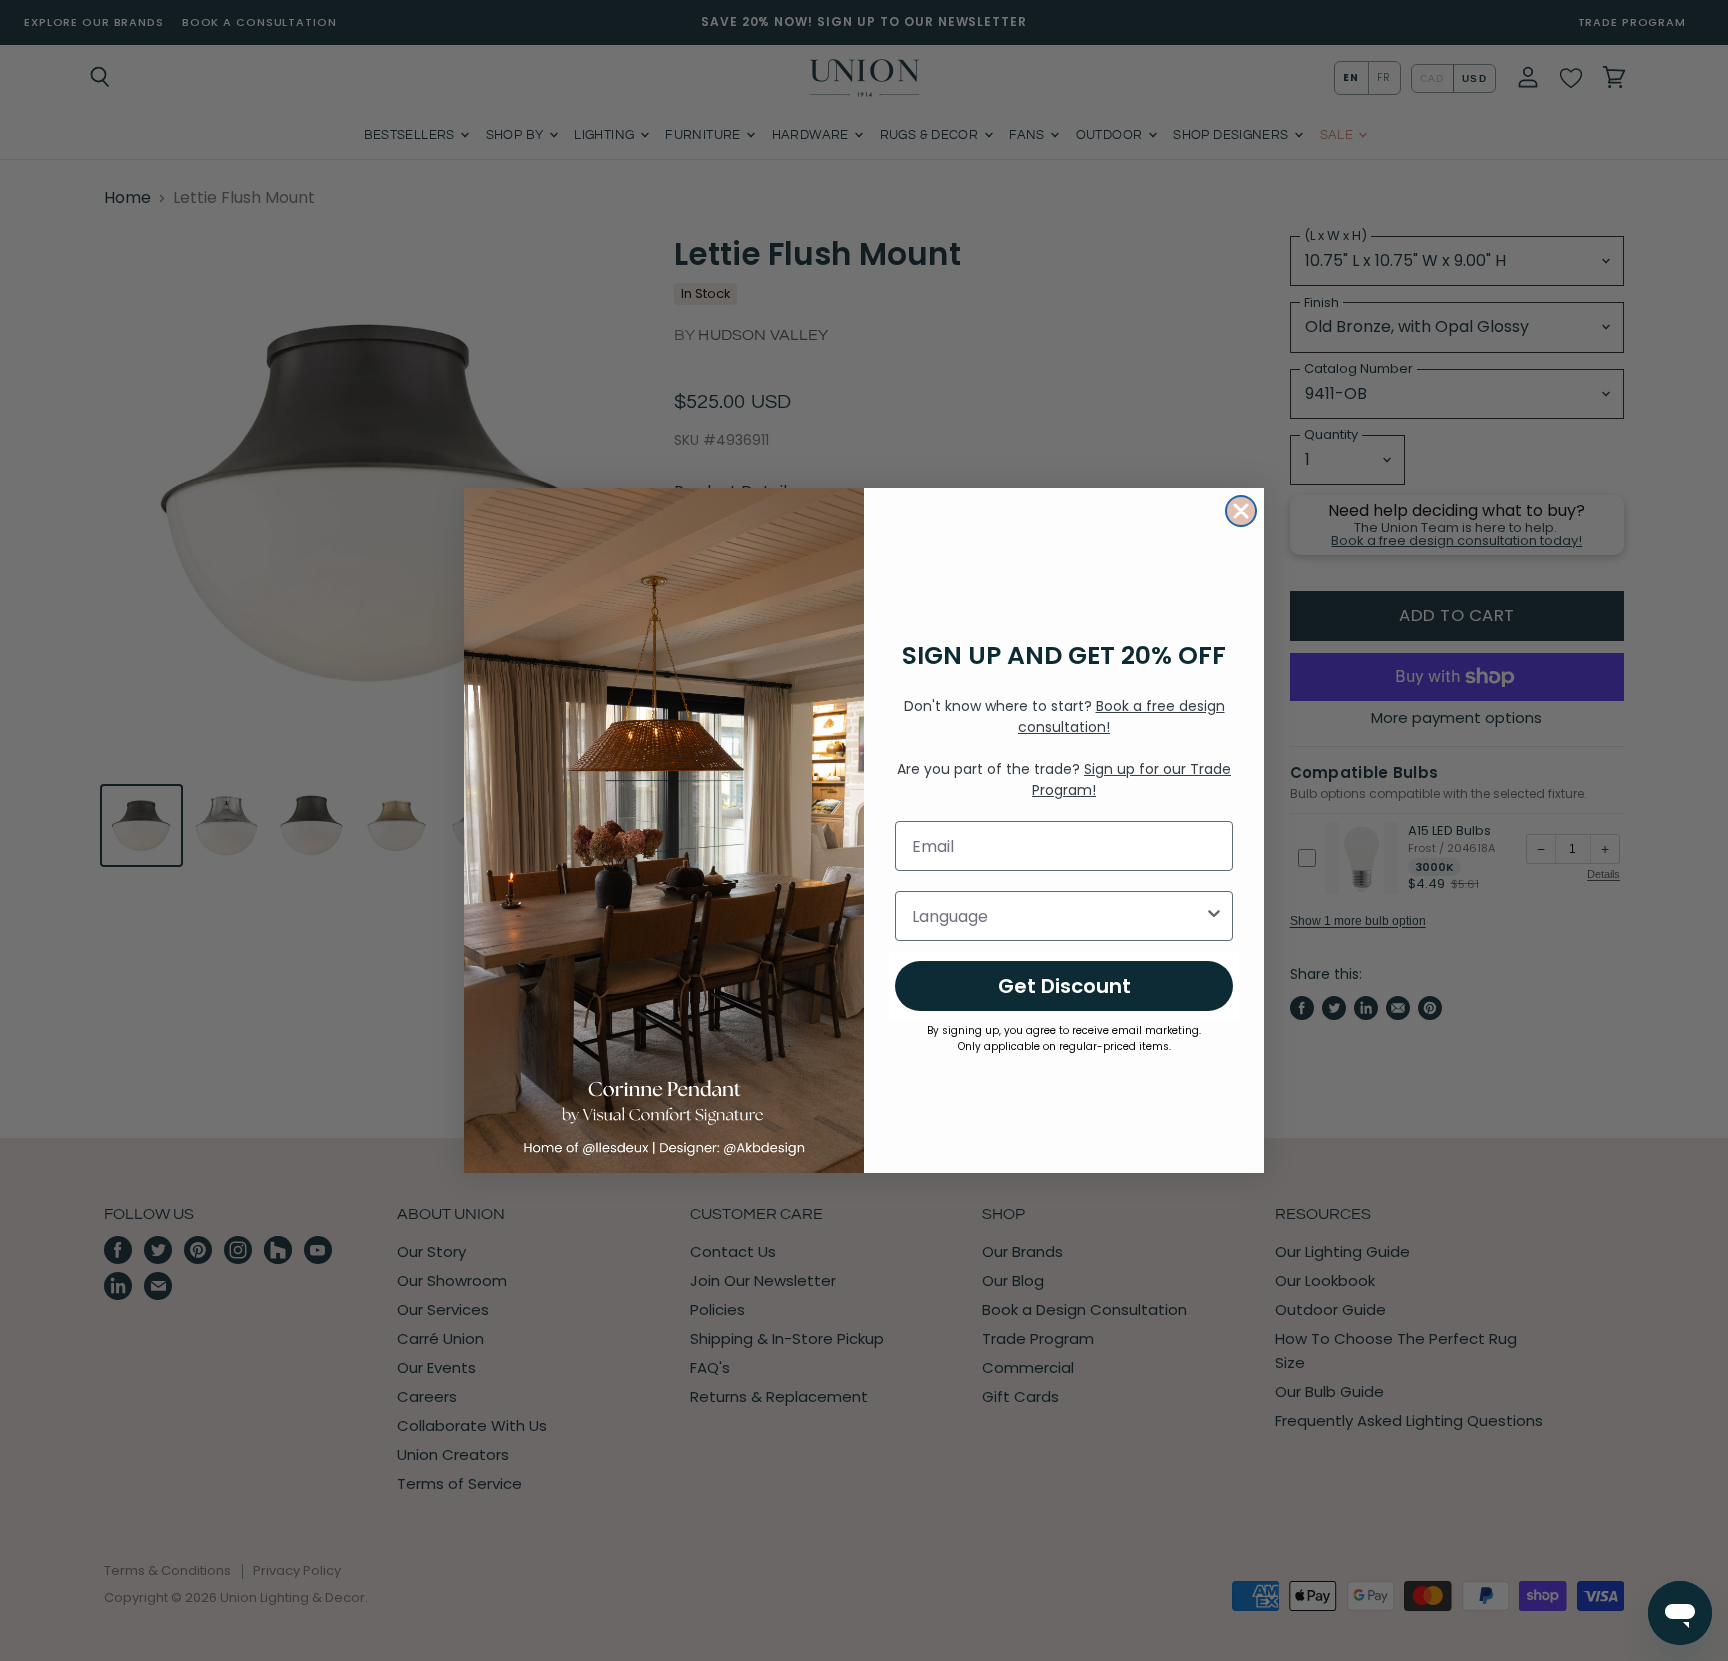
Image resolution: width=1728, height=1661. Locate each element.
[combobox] (1058, 916)
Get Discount (1064, 986)
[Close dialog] (1241, 511)
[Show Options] (1214, 916)
